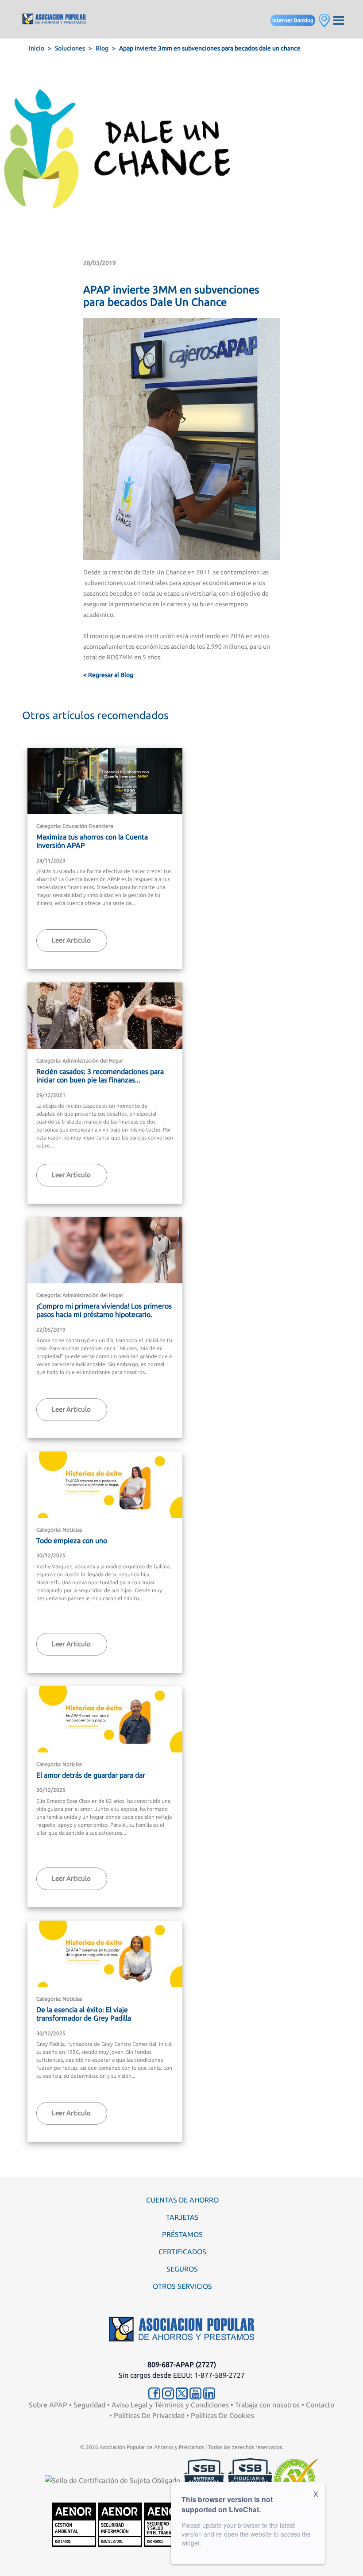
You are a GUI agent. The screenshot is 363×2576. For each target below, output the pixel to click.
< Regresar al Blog (108, 675)
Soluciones (70, 48)
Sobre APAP (48, 2405)
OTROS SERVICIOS (182, 2286)
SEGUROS (182, 2269)
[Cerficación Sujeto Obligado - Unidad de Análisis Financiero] (113, 2480)
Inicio (37, 48)
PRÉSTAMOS (182, 2234)
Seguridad (89, 2405)
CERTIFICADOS (182, 2252)
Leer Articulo (71, 940)
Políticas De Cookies (222, 2415)
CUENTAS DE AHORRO (182, 2200)
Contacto (320, 2405)
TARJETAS (182, 2217)
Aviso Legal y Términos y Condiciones (170, 2405)
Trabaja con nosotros (267, 2405)
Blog (102, 48)
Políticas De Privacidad (149, 2415)
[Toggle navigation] (339, 19)
